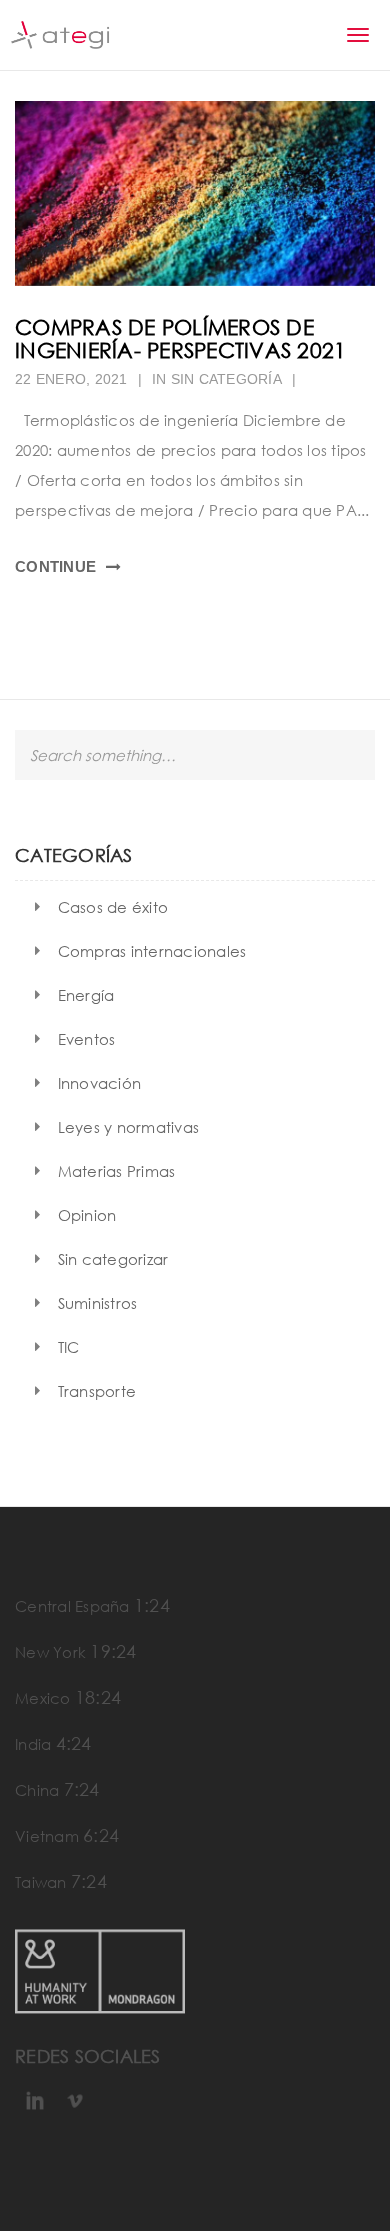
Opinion (87, 1215)
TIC (69, 1347)
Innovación (100, 1083)
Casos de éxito (113, 907)
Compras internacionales (152, 951)
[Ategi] (60, 35)
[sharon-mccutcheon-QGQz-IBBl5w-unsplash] (195, 193)
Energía (86, 995)
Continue (55, 566)
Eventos (87, 1039)
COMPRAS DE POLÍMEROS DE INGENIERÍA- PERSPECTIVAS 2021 (180, 338)
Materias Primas (117, 1171)
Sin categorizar (113, 1259)
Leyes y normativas (129, 1127)
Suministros (98, 1303)
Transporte (97, 1391)
